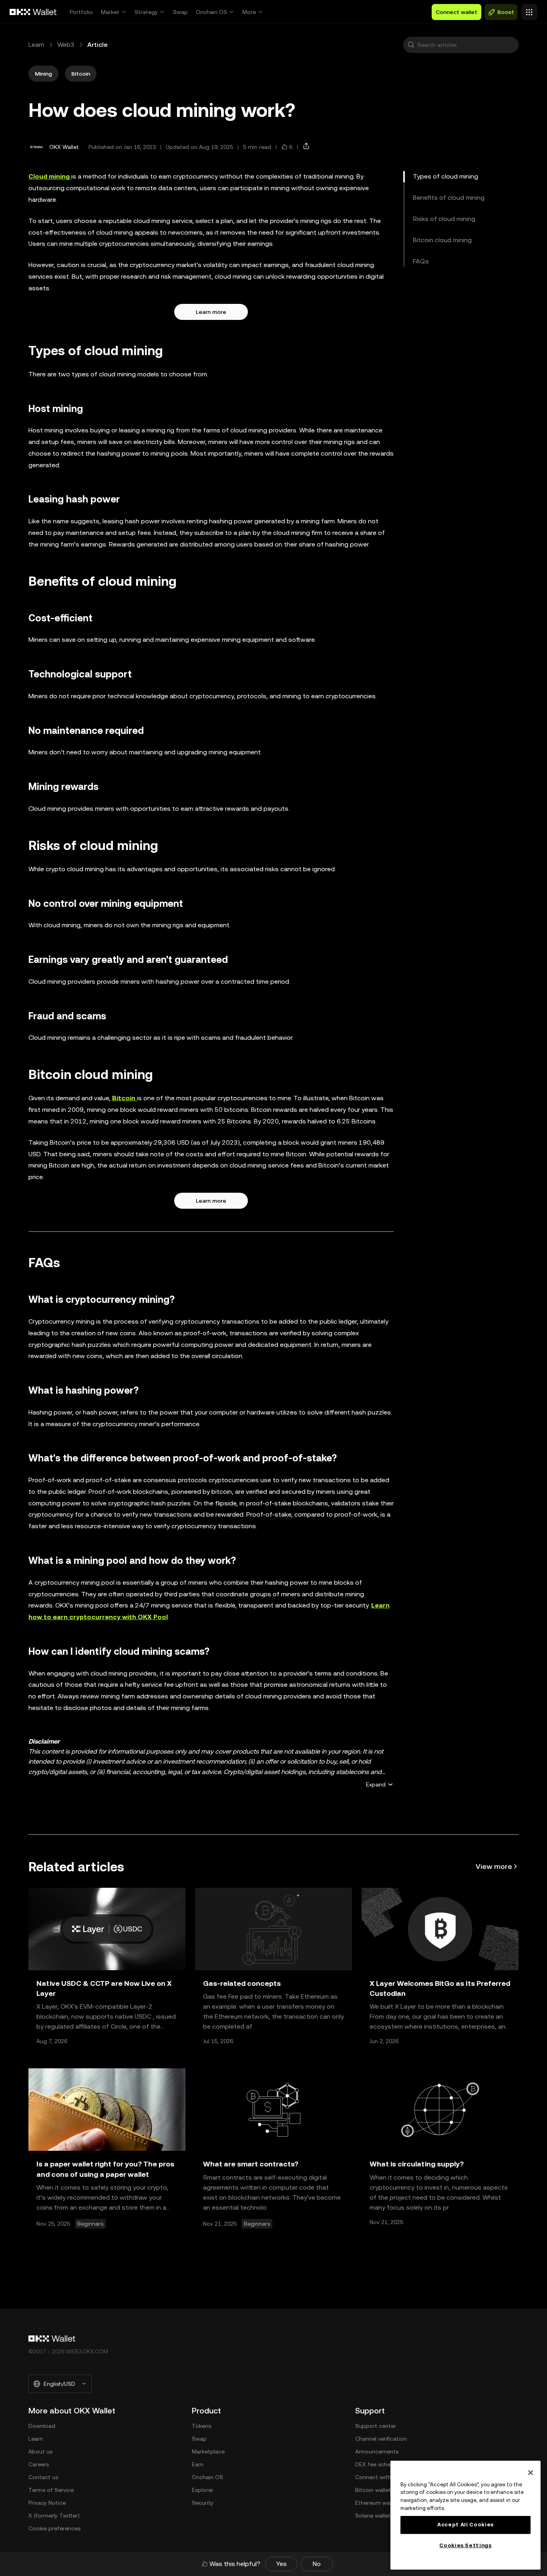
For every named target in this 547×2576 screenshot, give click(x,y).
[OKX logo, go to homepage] (33, 12)
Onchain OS (211, 12)
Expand (376, 1784)
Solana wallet (373, 2516)
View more (494, 1866)
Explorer (203, 2490)
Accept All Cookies (466, 2525)
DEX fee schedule (378, 2464)
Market (110, 12)
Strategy (146, 12)
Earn (198, 2464)
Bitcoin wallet (373, 2490)
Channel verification (381, 2439)
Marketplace (208, 2451)
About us (40, 2451)
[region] (466, 2515)
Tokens (201, 2426)
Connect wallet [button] (457, 12)
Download (42, 2426)
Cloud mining (50, 176)
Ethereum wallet (377, 2503)
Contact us (43, 2477)
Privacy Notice (47, 2503)
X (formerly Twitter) (54, 2516)
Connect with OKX (380, 2477)
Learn (36, 45)
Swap (180, 12)
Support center (376, 2426)
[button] (411, 45)
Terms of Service (51, 2490)
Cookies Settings (466, 2545)
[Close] (531, 2473)
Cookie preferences (54, 2528)
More (249, 12)
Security (203, 2503)
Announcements (377, 2451)
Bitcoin (125, 1098)
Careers (39, 2464)
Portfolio (81, 12)
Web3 (66, 45)
